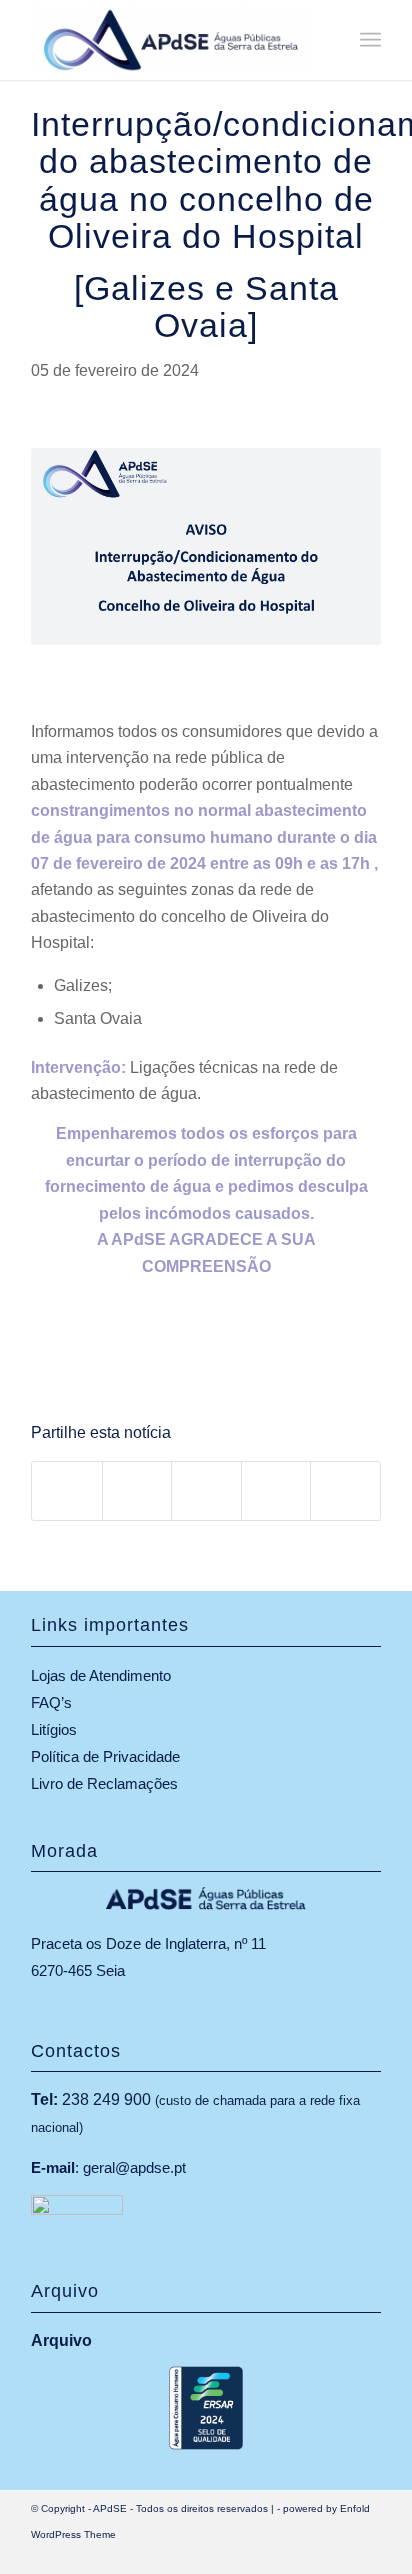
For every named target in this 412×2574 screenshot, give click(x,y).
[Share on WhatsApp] (206, 1490)
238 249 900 (106, 2099)
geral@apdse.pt (134, 2167)
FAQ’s (51, 1702)
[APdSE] (171, 40)
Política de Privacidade (105, 1756)
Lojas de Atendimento (101, 1675)
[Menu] (370, 40)
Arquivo (61, 2340)
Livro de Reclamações (104, 1783)
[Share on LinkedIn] (276, 1490)
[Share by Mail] (345, 1490)
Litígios (54, 1729)
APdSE (110, 2508)
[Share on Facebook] (67, 1490)
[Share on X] (137, 1490)
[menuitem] (370, 40)
